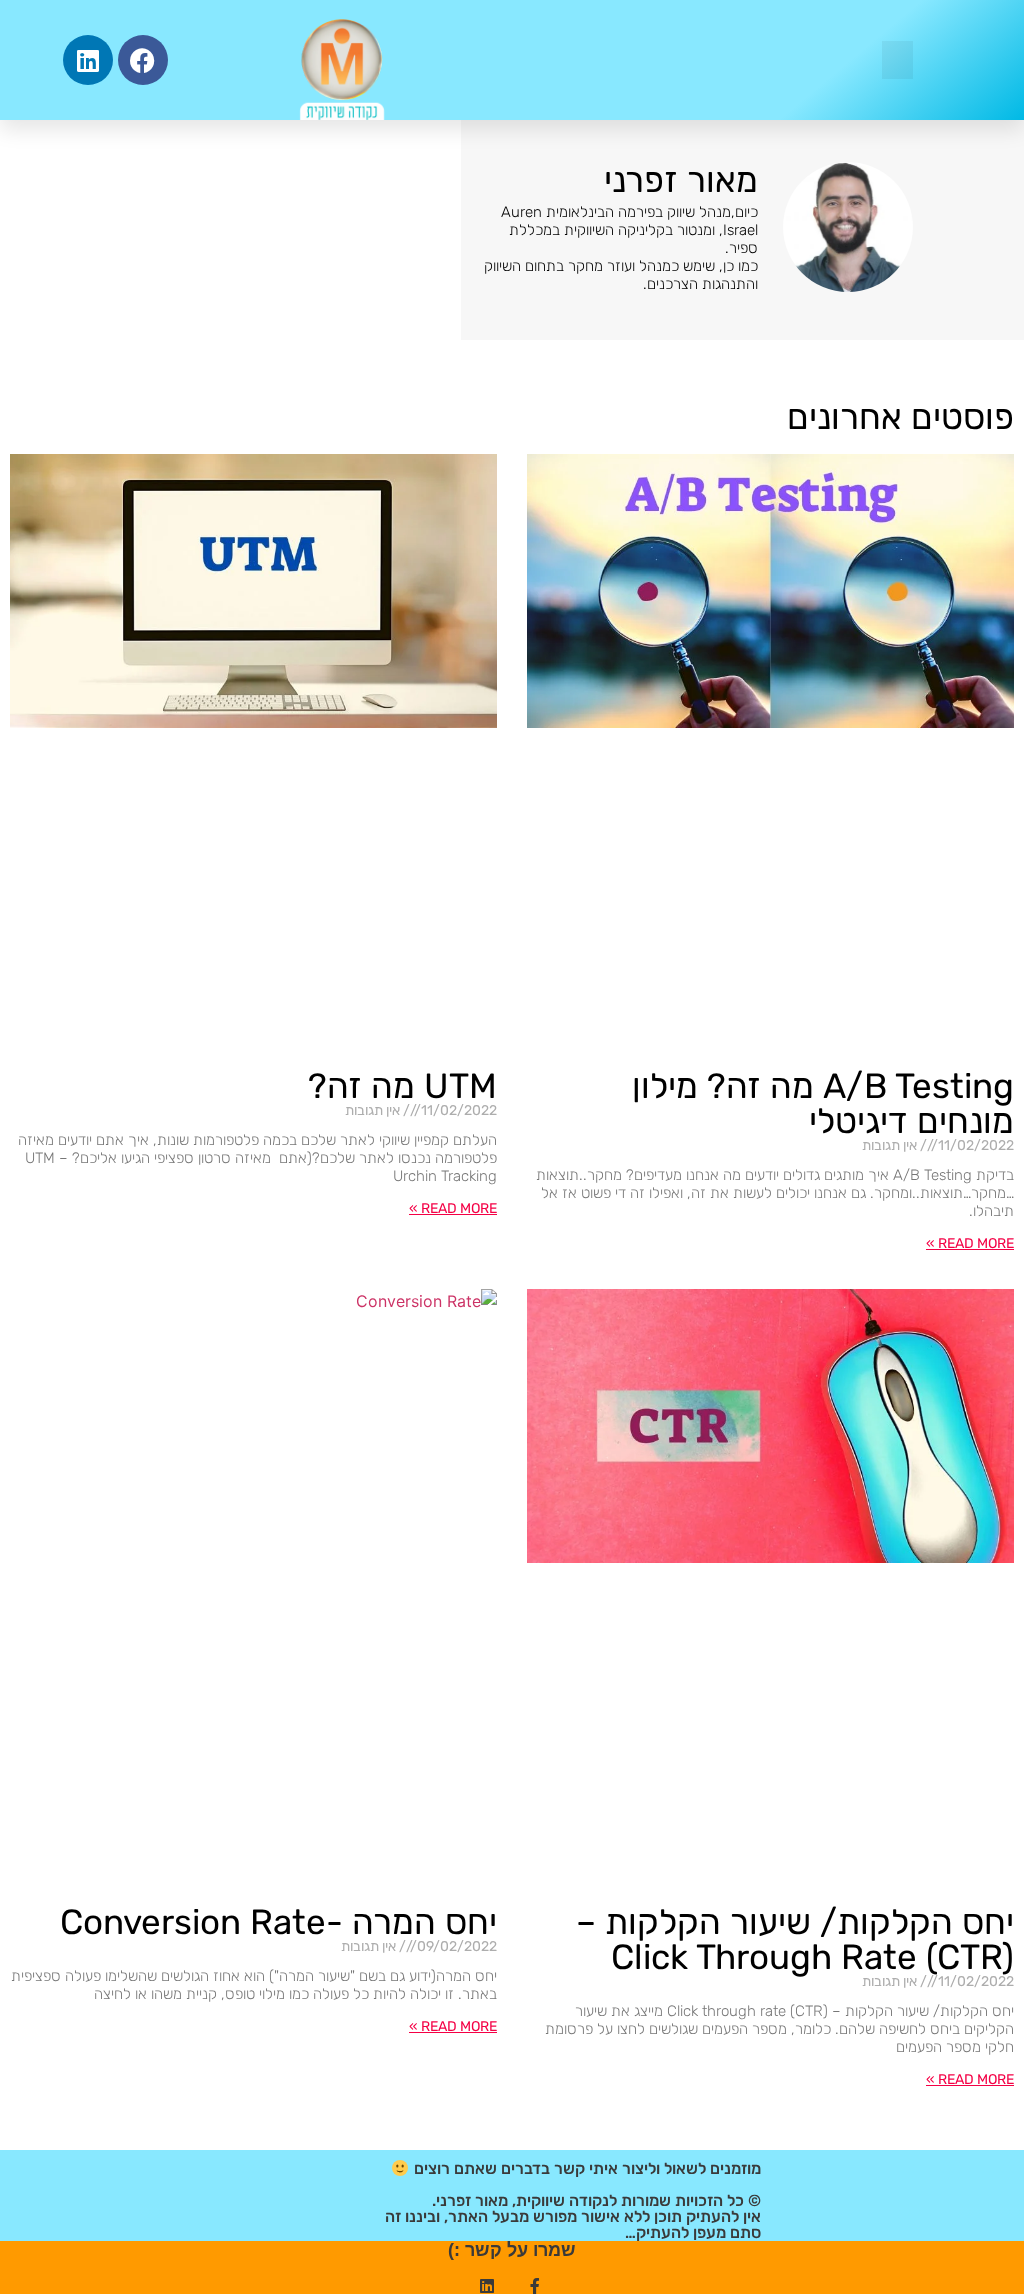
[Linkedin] (88, 60)
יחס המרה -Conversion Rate (278, 1922)
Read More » (970, 1243)
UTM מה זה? (402, 1086)
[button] (898, 60)
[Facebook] (143, 60)
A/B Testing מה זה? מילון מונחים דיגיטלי (823, 1103)
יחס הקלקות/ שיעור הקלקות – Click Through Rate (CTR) (795, 1939)
